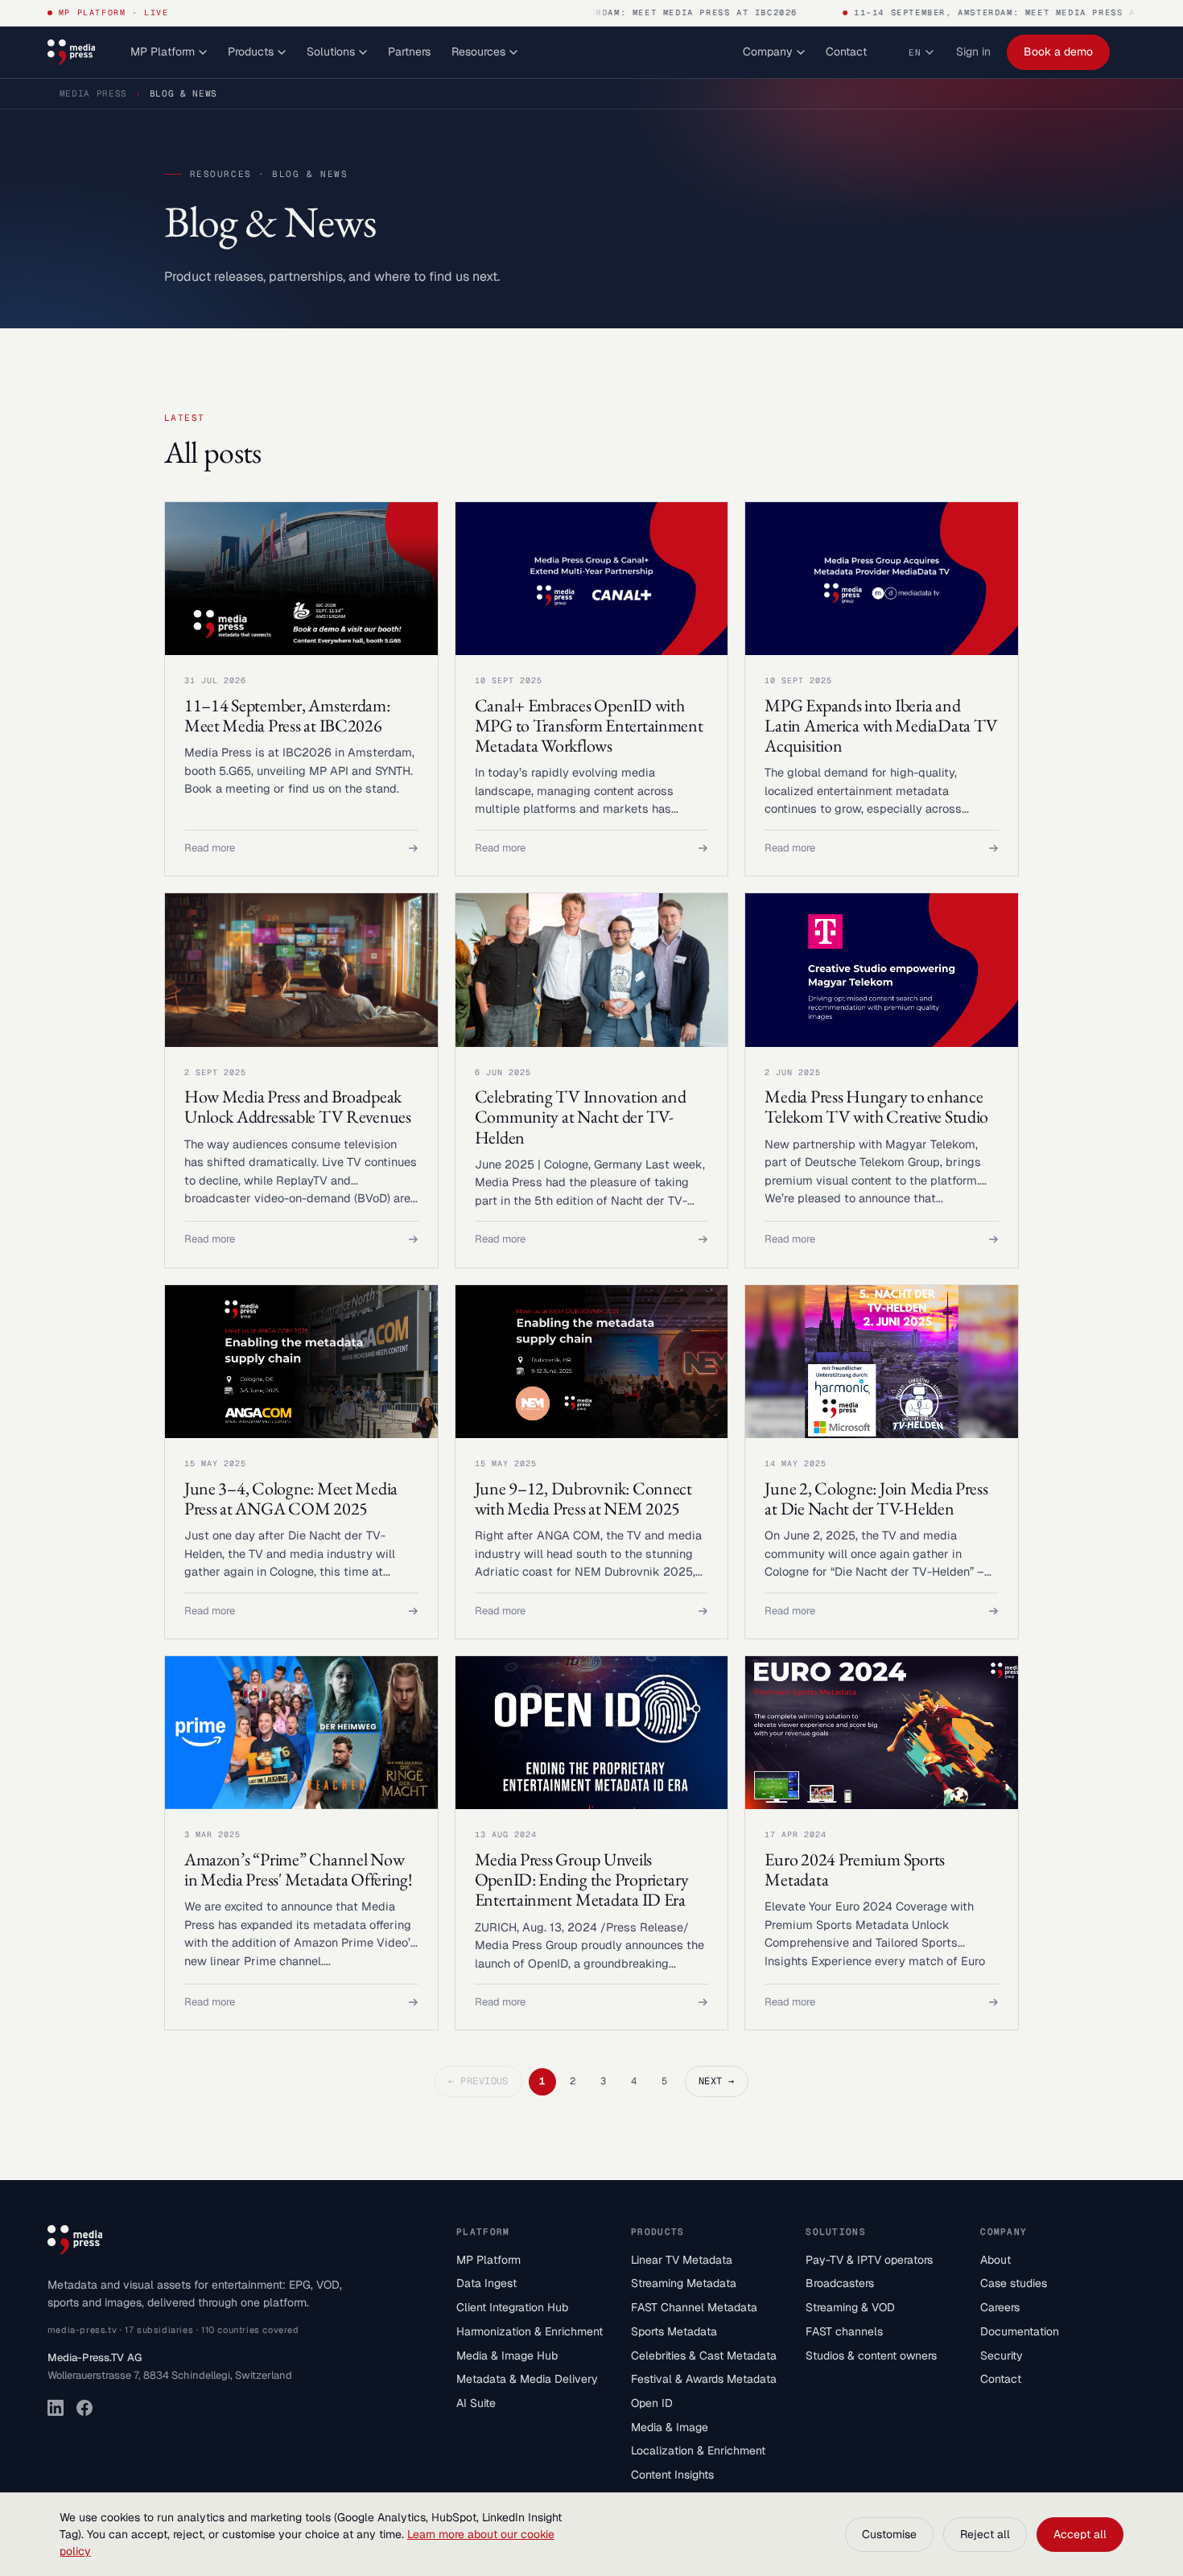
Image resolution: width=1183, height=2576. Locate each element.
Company (768, 52)
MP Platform (163, 52)
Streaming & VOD (850, 2307)
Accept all (1080, 2534)
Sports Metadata (674, 2331)
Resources (478, 52)
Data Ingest (486, 2283)
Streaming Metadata (684, 2283)
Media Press (93, 93)
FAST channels (844, 2331)
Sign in (973, 52)
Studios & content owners (871, 2355)
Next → (717, 2081)
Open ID (652, 2403)
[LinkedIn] (56, 2408)
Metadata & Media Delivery (527, 2379)
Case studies (1014, 2283)
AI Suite (476, 2403)
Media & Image (670, 2427)
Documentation (1020, 2331)
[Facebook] (84, 2408)
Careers (1000, 2307)
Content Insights (672, 2475)
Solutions (331, 52)
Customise (889, 2534)
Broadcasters (840, 2283)
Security (1002, 2355)
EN (915, 52)
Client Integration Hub (512, 2307)
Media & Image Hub (507, 2355)
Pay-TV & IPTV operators (869, 2260)
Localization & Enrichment (698, 2450)
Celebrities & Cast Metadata (704, 2355)
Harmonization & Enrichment (530, 2331)
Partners (409, 52)
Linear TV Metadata (682, 2260)
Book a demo (1058, 52)
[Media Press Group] (71, 52)
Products (251, 52)
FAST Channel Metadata (694, 2307)
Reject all (985, 2534)
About (995, 2260)
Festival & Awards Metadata (704, 2379)
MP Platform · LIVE (114, 12)
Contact (846, 52)
